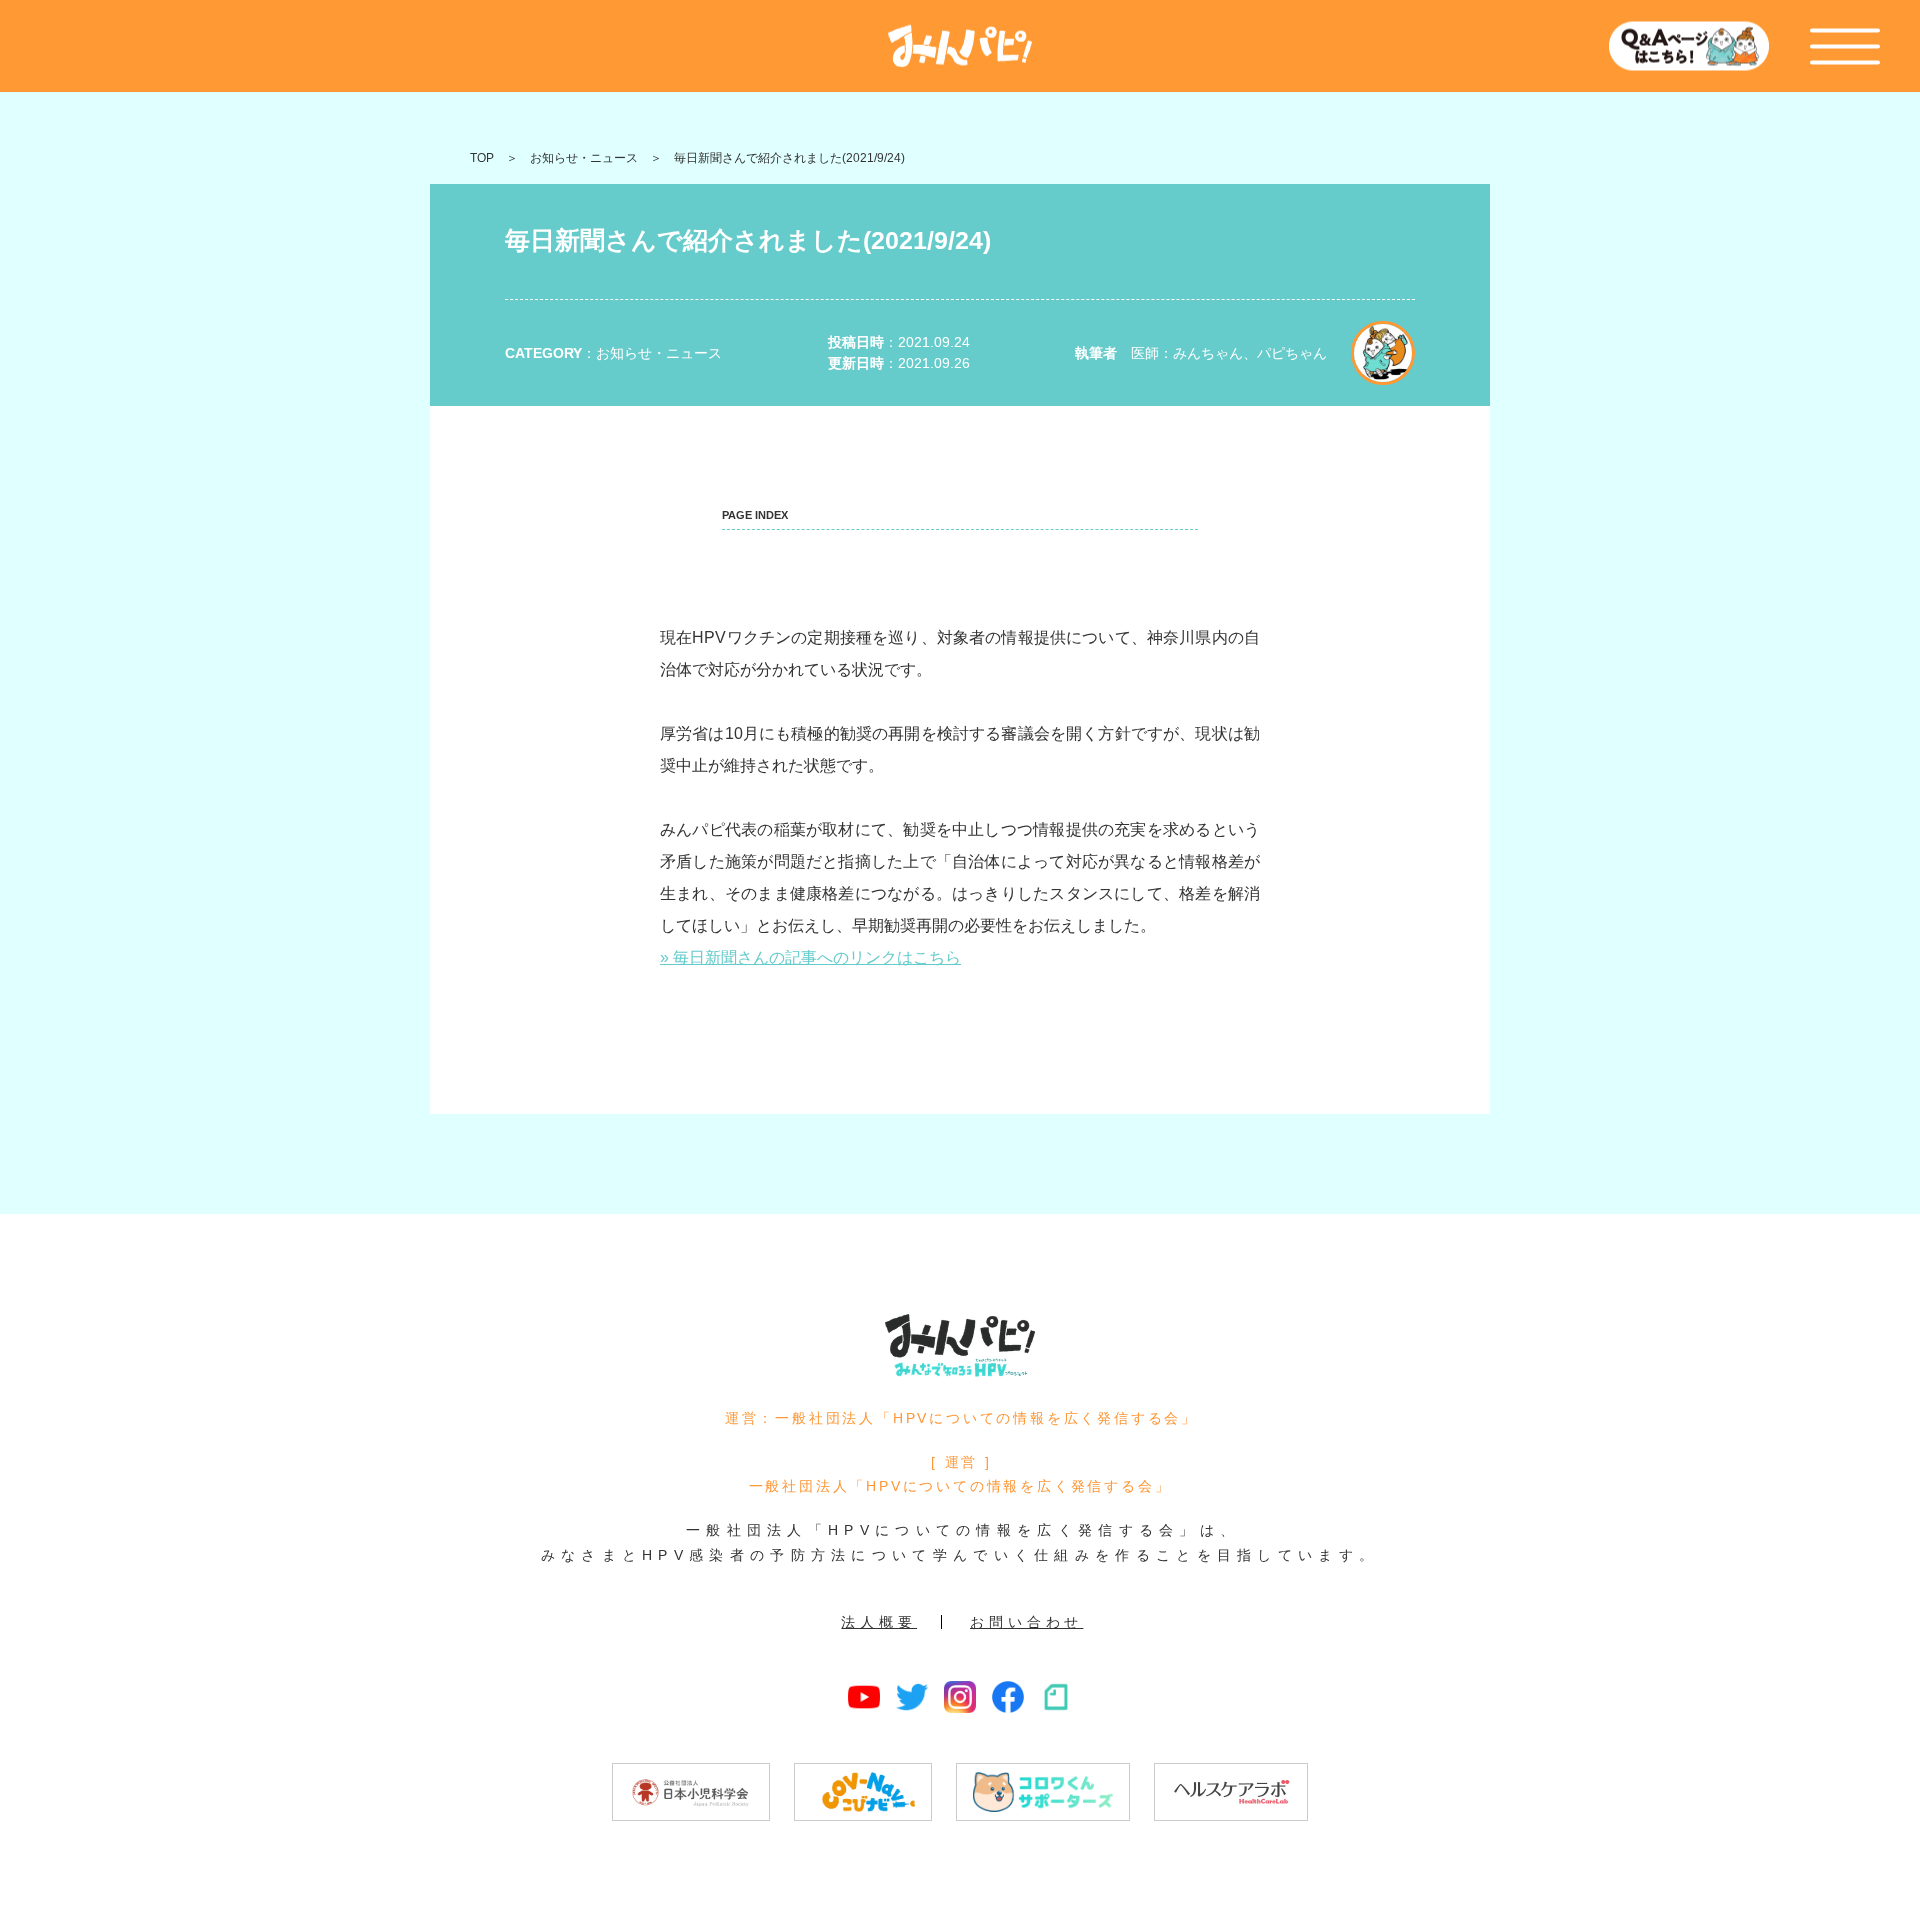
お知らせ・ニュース (584, 158)
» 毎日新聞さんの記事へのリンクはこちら (810, 957)
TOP (482, 158)
